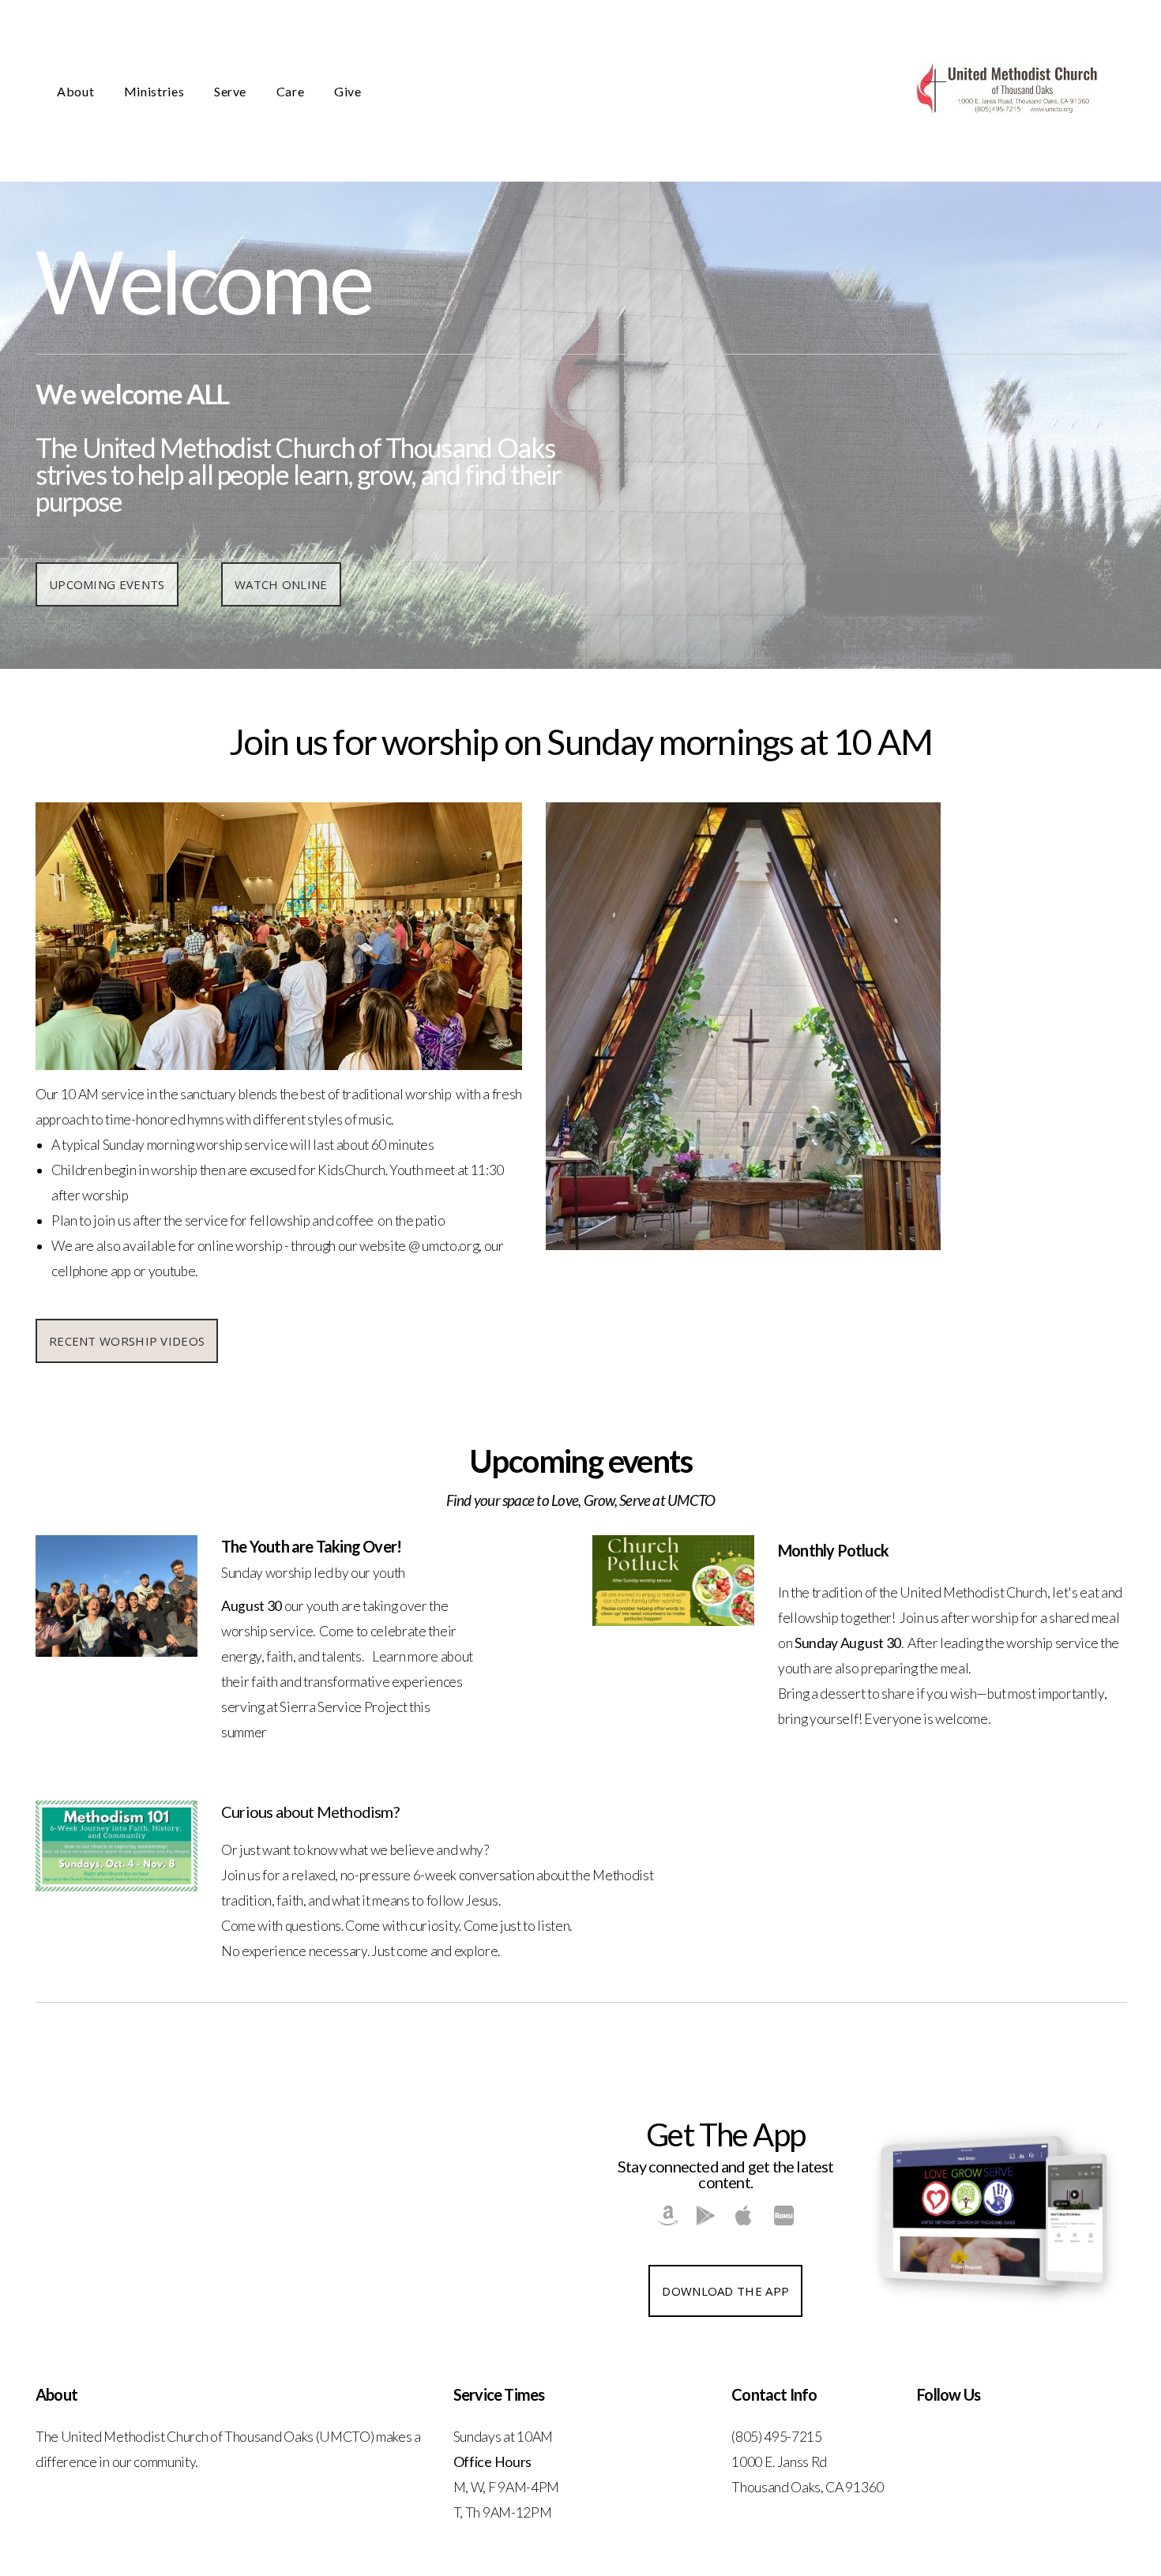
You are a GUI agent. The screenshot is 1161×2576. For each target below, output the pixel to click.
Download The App (725, 2291)
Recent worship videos (127, 1341)
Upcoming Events (107, 584)
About (77, 91)
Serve (232, 91)
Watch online (281, 584)
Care (292, 91)
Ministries (156, 91)
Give (348, 91)
